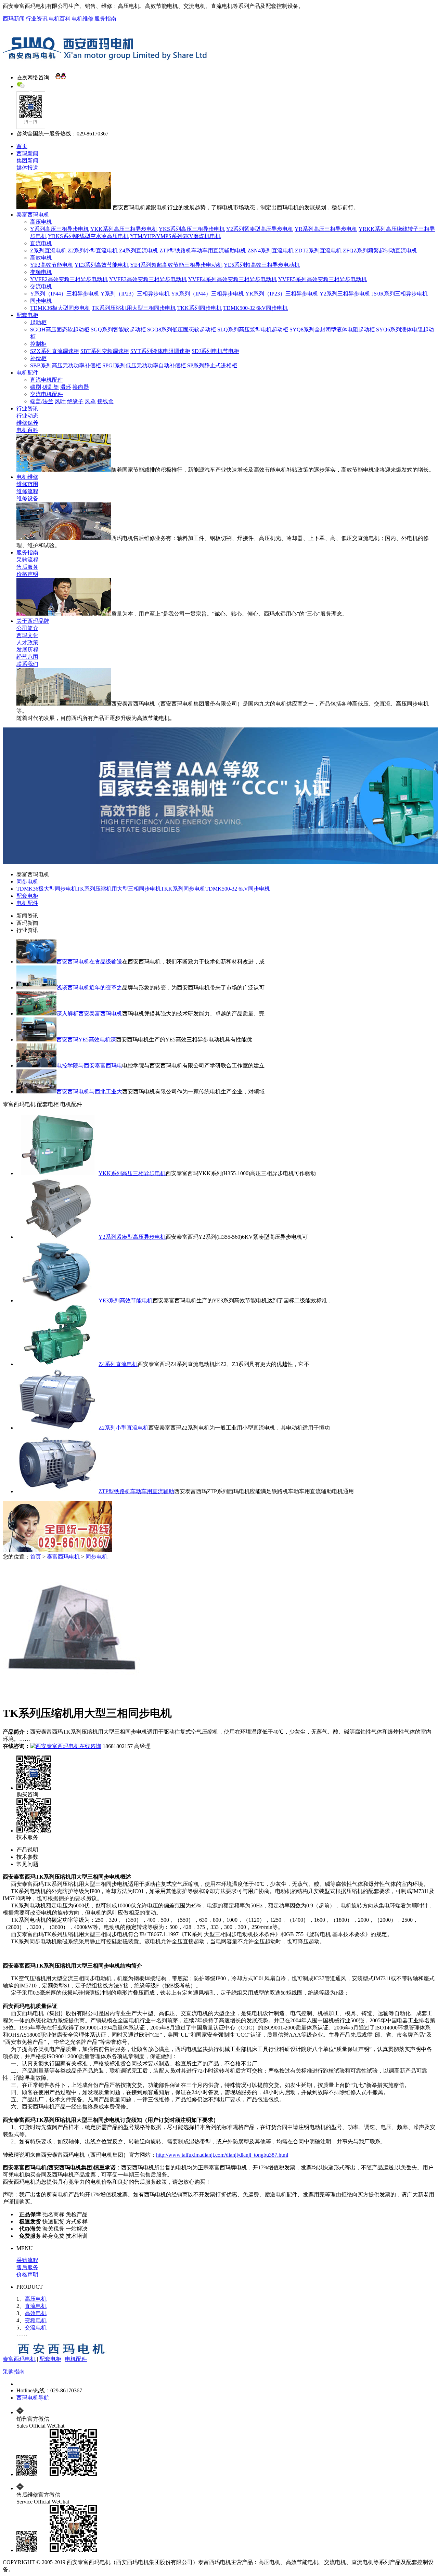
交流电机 (41, 286)
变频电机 (41, 272)
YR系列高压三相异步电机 (326, 229)
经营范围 (27, 657)
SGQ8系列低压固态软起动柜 (182, 330)
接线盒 (105, 401)
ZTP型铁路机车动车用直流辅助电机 (203, 251)
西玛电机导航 (33, 2398)
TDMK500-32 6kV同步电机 (255, 308)
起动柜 (38, 322)
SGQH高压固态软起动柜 (60, 330)
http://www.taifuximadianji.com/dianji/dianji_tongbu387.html (222, 2155)
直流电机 (41, 243)
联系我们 (27, 664)
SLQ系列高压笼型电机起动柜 (253, 330)
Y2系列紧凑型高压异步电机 (260, 229)
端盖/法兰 (42, 401)
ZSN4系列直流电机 (270, 251)
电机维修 (82, 19)
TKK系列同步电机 (199, 308)
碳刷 (36, 387)
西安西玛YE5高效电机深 (86, 1040)
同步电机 (41, 301)
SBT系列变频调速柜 (105, 351)
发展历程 (27, 650)
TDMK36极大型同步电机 (60, 308)
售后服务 (27, 567)
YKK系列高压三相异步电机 (124, 229)
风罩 (90, 401)
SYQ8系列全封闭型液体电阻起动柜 (332, 330)
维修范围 (27, 484)
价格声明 (27, 574)
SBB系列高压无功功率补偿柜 (66, 365)
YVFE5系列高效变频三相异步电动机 (323, 279)
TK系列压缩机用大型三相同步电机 (134, 308)
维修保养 (27, 423)
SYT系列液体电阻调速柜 (160, 351)
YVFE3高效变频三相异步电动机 (148, 279)
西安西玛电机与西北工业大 (89, 1092)
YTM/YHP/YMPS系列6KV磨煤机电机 (175, 236)
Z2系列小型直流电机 (93, 251)
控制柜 (38, 344)
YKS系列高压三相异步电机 (192, 229)
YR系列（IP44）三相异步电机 (208, 294)
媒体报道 (27, 168)
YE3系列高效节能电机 (102, 265)
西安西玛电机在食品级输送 (89, 962)
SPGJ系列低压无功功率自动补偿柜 (144, 365)
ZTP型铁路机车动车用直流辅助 (136, 1491)
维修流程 (27, 491)
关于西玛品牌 (33, 621)
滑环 (66, 387)
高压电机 (41, 222)
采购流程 (27, 560)
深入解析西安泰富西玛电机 (89, 1014)
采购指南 (14, 2372)
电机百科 (60, 19)
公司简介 (27, 628)
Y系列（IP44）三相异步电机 (65, 294)
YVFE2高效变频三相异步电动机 (69, 279)
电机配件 (27, 373)
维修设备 (27, 498)
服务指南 (105, 19)
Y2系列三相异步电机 (345, 294)
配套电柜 (27, 315)
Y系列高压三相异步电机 (60, 229)
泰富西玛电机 (33, 215)
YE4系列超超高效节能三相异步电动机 (176, 265)
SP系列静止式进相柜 (212, 365)
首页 (22, 146)
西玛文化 (27, 635)
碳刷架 (51, 387)
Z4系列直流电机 (139, 251)
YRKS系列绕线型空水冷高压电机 (88, 236)
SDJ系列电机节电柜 (215, 351)
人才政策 (27, 642)
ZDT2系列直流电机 (318, 251)
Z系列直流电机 (48, 251)
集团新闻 (27, 161)
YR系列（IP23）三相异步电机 (282, 294)
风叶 (60, 401)
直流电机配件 (47, 380)
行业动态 (27, 416)
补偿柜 (38, 358)
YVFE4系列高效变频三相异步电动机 (233, 279)
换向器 (81, 387)
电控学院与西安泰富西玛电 (89, 1066)
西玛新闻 (14, 19)
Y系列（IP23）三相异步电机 (135, 294)
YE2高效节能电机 (52, 265)
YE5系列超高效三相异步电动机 (262, 265)
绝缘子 (75, 401)
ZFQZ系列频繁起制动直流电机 (380, 251)
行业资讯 (37, 19)
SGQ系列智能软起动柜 (118, 330)
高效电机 (41, 258)
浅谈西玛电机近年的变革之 (89, 988)
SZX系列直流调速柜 (55, 351)
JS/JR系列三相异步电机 (400, 294)
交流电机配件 (47, 394)
